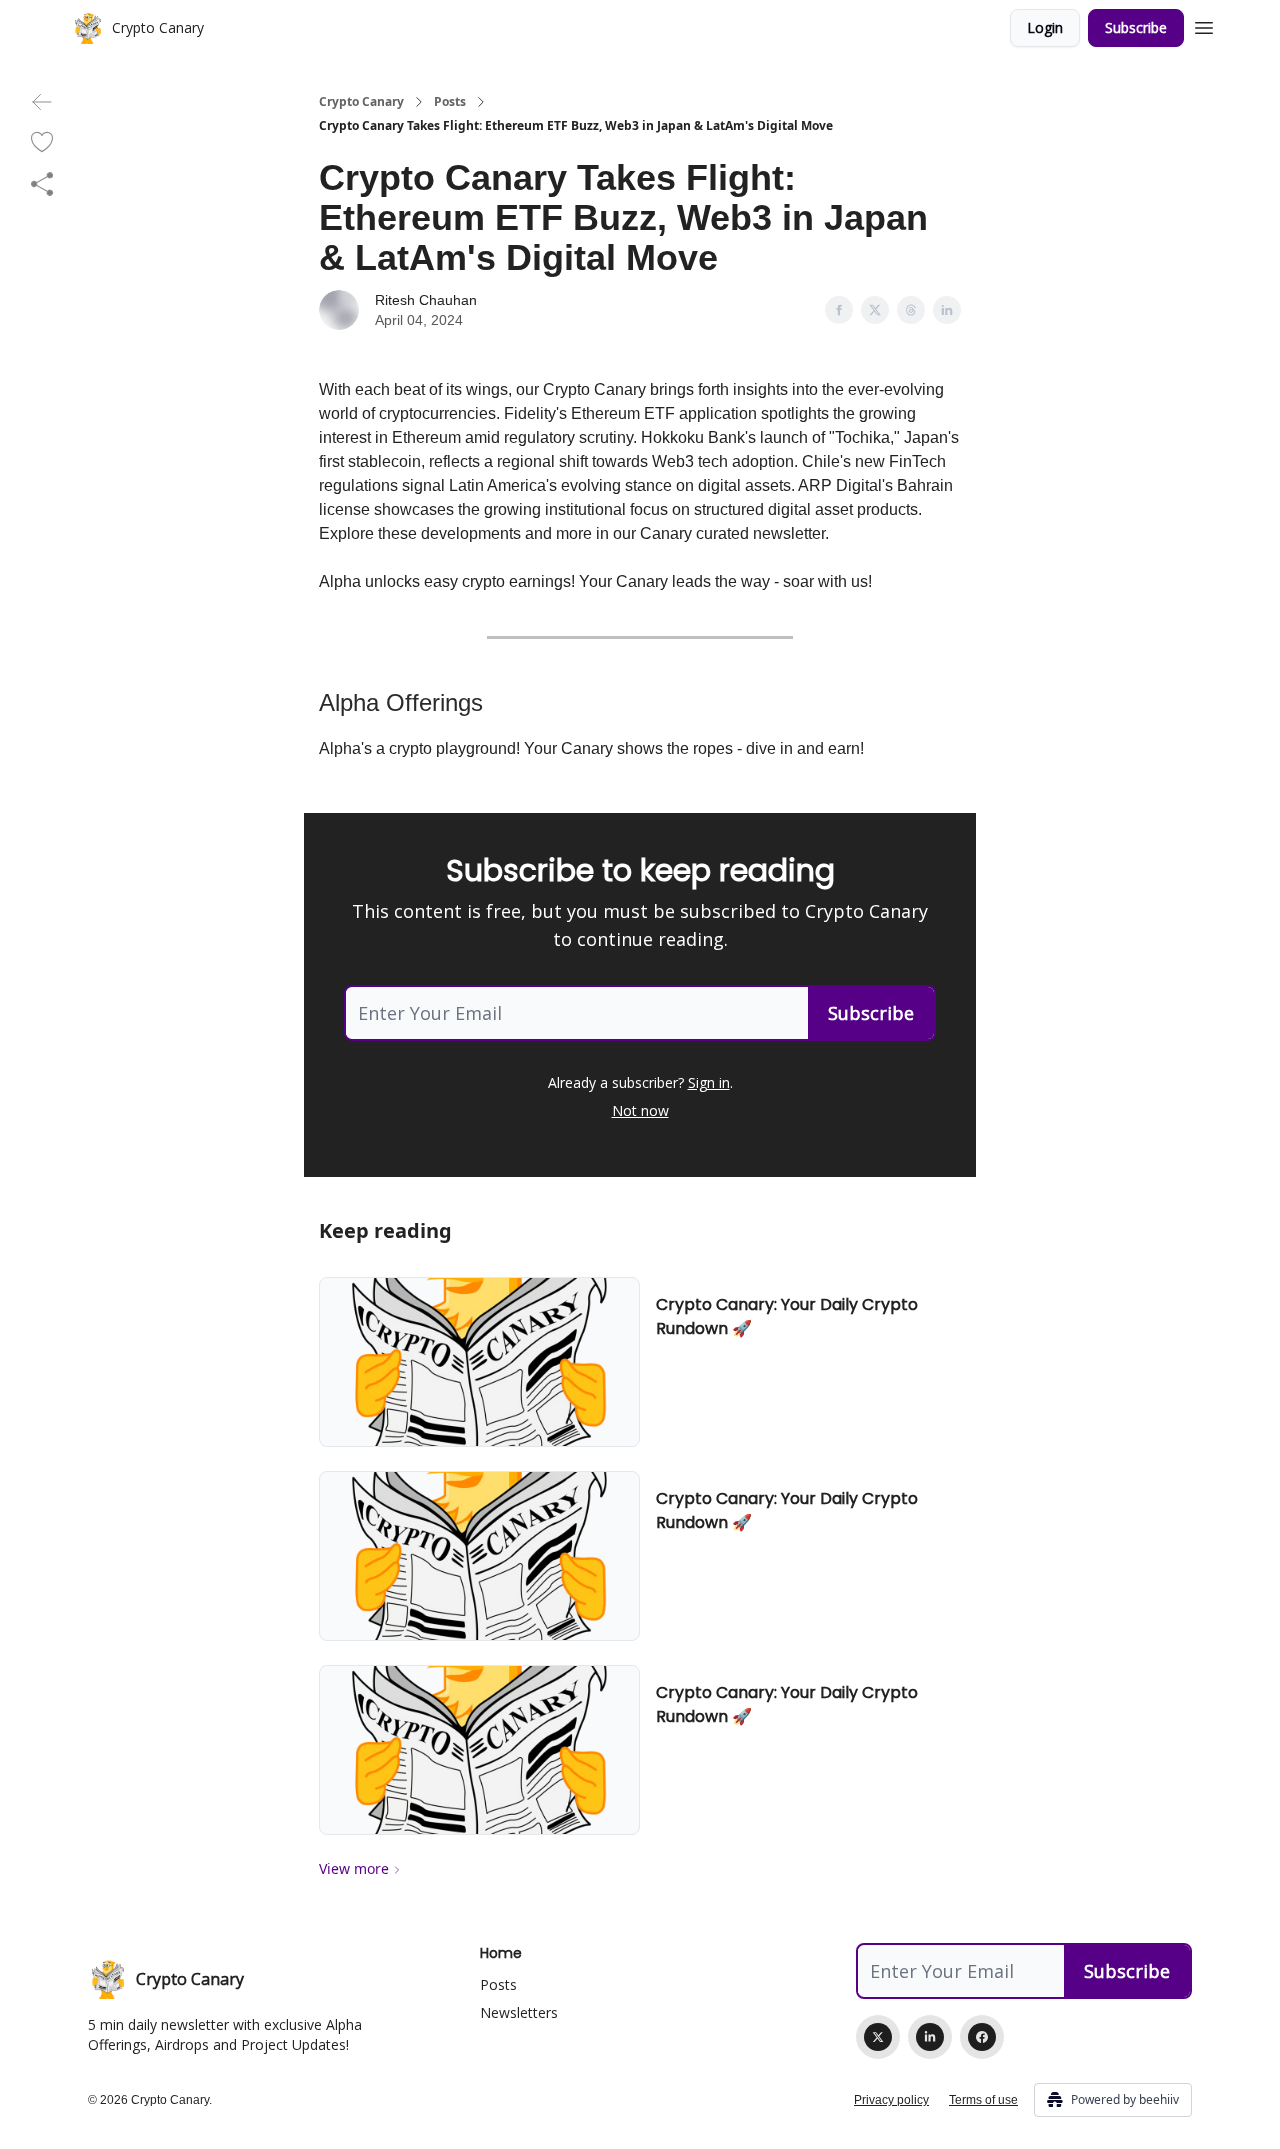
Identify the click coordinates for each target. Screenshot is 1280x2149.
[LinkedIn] (930, 2037)
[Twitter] (878, 2037)
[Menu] (1204, 25)
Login (1045, 27)
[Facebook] (982, 2037)
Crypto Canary (361, 102)
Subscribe (1136, 27)
